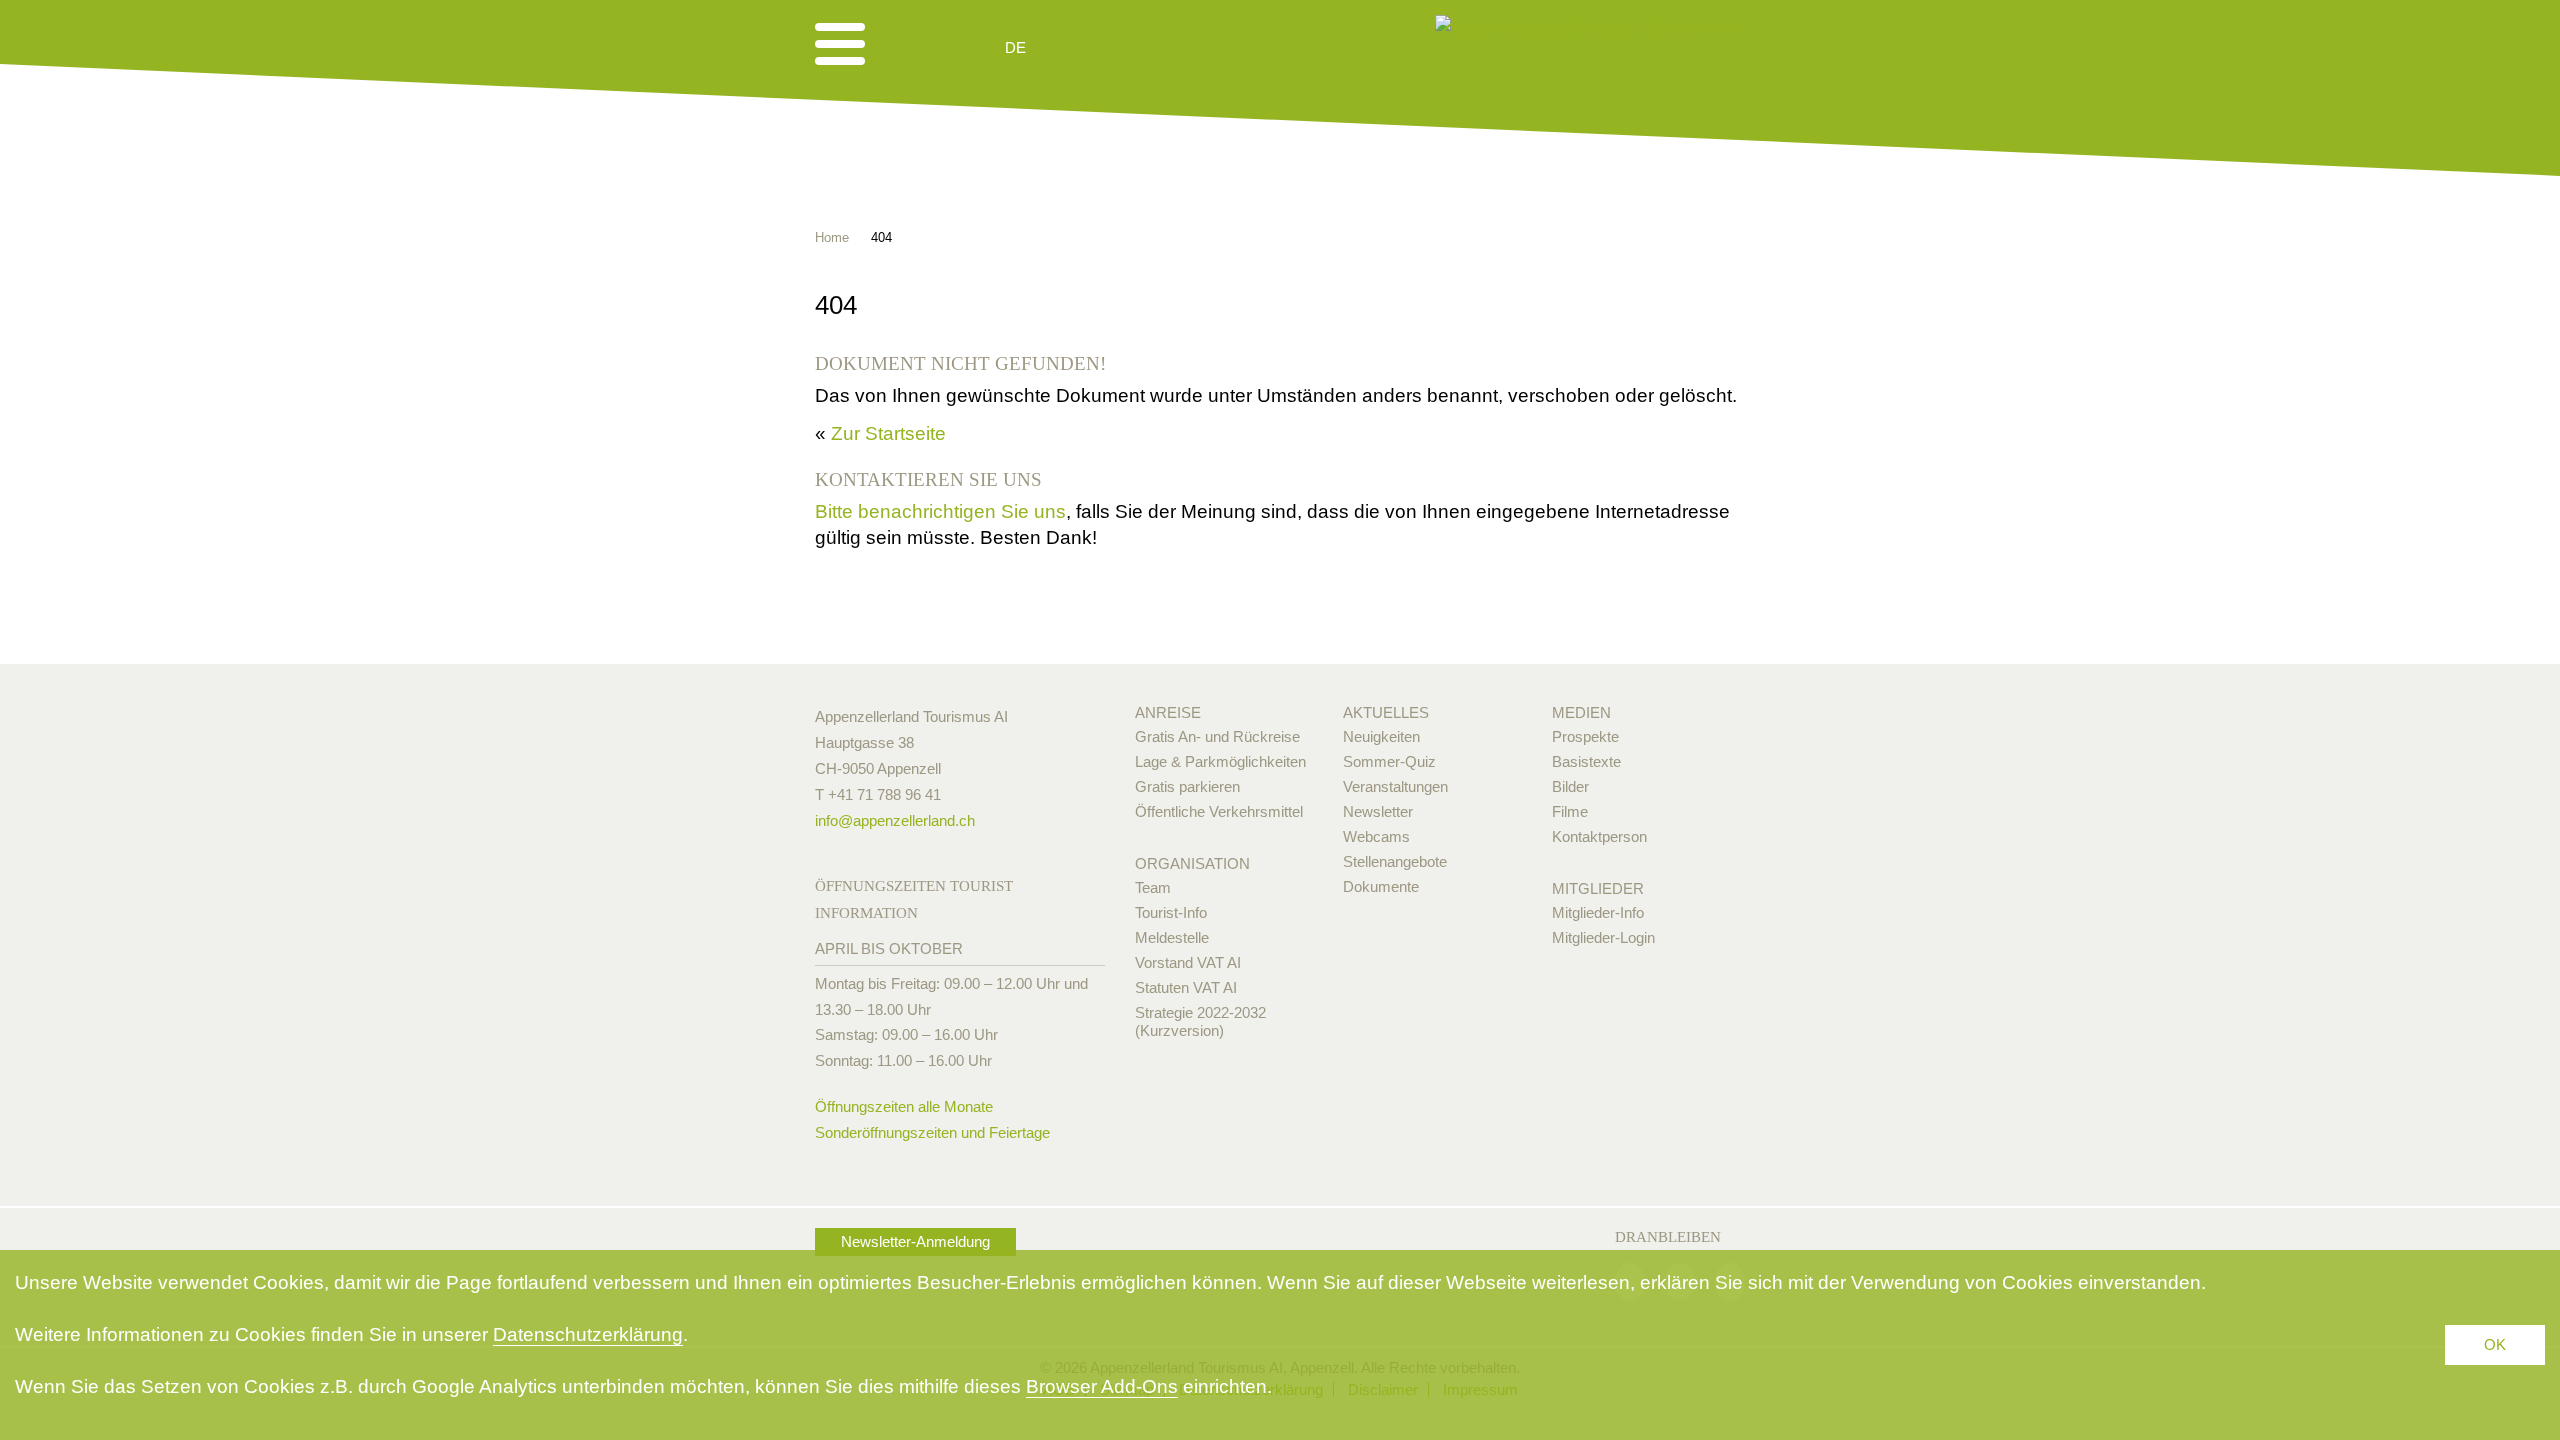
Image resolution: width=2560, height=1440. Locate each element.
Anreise (1168, 712)
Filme (1570, 811)
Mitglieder (1598, 888)
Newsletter (1378, 811)
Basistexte (1586, 761)
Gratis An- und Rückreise (1217, 736)
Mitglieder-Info (1598, 912)
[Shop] (1170, 48)
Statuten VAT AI (1186, 987)
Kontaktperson (1599, 836)
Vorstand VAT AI (1188, 962)
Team (1153, 887)
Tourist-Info (1171, 912)
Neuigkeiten (1381, 736)
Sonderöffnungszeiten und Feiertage (932, 1132)
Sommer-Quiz (1389, 761)
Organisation (1192, 863)
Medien (1581, 712)
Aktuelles (1386, 712)
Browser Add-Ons (1102, 1386)
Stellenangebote (1395, 861)
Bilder (1570, 786)
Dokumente (1381, 886)
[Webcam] (1069, 48)
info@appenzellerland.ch (895, 820)
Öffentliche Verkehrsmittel (1219, 811)
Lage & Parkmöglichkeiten (1220, 761)
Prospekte (1585, 736)
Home (832, 237)
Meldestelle (1172, 937)
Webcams (1376, 836)
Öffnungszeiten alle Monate (904, 1106)
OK (2495, 1344)
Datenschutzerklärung (588, 1334)
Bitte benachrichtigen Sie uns (940, 511)
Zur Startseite (888, 433)
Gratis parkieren (1187, 786)
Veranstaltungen (1395, 786)
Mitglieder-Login (1603, 937)
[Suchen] (1122, 48)
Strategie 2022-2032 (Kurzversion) (1200, 1021)
